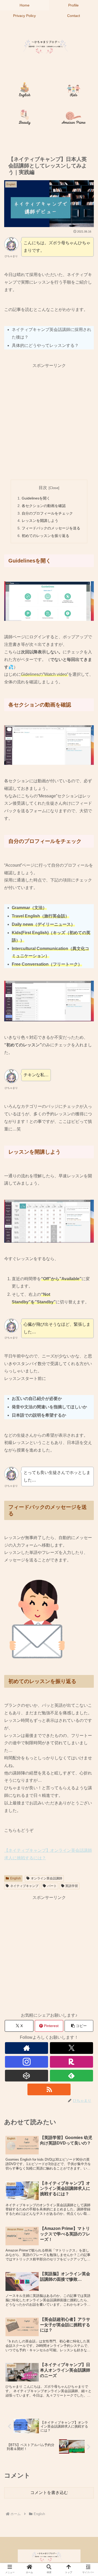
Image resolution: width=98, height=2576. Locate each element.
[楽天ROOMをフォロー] (71, 2062)
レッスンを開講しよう (40, 521)
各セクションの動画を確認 (44, 506)
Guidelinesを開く (36, 498)
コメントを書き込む (49, 2493)
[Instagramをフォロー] (27, 2062)
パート (52, 1886)
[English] (25, 91)
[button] (79, 2026)
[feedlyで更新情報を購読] (71, 2076)
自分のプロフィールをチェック (47, 513)
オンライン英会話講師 (47, 1878)
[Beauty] (25, 118)
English (16, 1878)
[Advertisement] (49, 418)
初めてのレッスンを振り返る (45, 536)
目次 (43, 488)
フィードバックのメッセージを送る (51, 528)
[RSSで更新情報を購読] (49, 2089)
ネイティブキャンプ (24, 1886)
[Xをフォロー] (71, 2048)
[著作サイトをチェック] (27, 2048)
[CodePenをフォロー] (27, 2076)
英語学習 (72, 1886)
